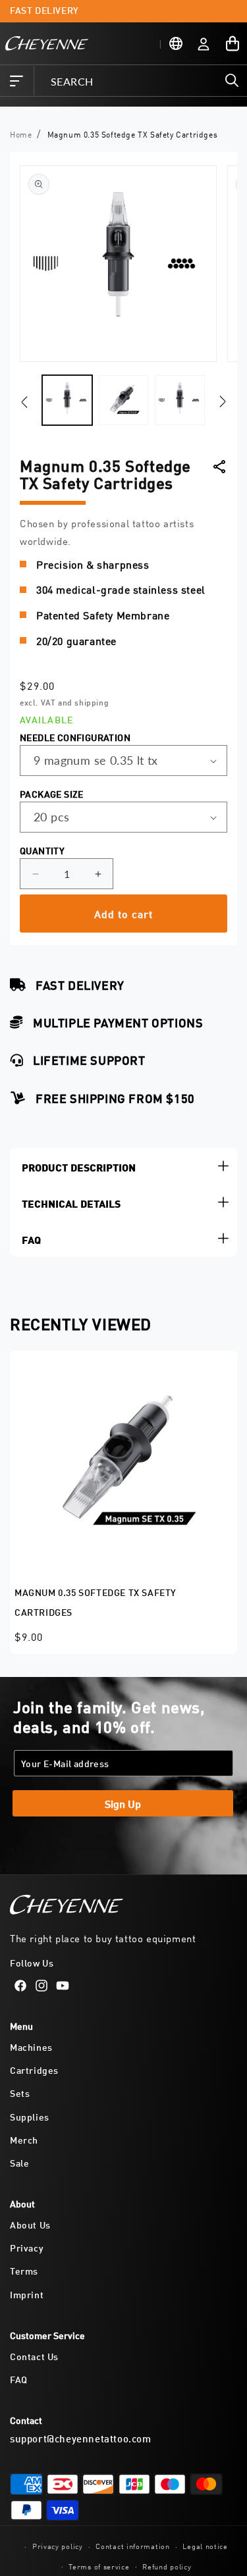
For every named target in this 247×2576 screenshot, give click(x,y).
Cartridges (34, 2070)
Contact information (132, 2545)
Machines (31, 2047)
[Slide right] (223, 401)
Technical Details (71, 1202)
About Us (30, 2224)
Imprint (27, 2294)
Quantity (42, 850)
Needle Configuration (75, 737)
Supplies (30, 2116)
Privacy (27, 2247)
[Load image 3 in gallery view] (180, 400)
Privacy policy (58, 2545)
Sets (20, 2093)
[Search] (232, 80)
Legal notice (205, 2545)
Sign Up (123, 1803)
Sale (19, 2162)
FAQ (31, 1238)
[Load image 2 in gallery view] (124, 400)
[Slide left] (24, 403)
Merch (24, 2139)
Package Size (52, 793)
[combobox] (140, 81)
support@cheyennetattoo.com (81, 2438)
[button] (16, 81)
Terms (24, 2270)
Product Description (79, 1166)
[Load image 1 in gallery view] (67, 400)
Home (21, 134)
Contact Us (34, 2356)
